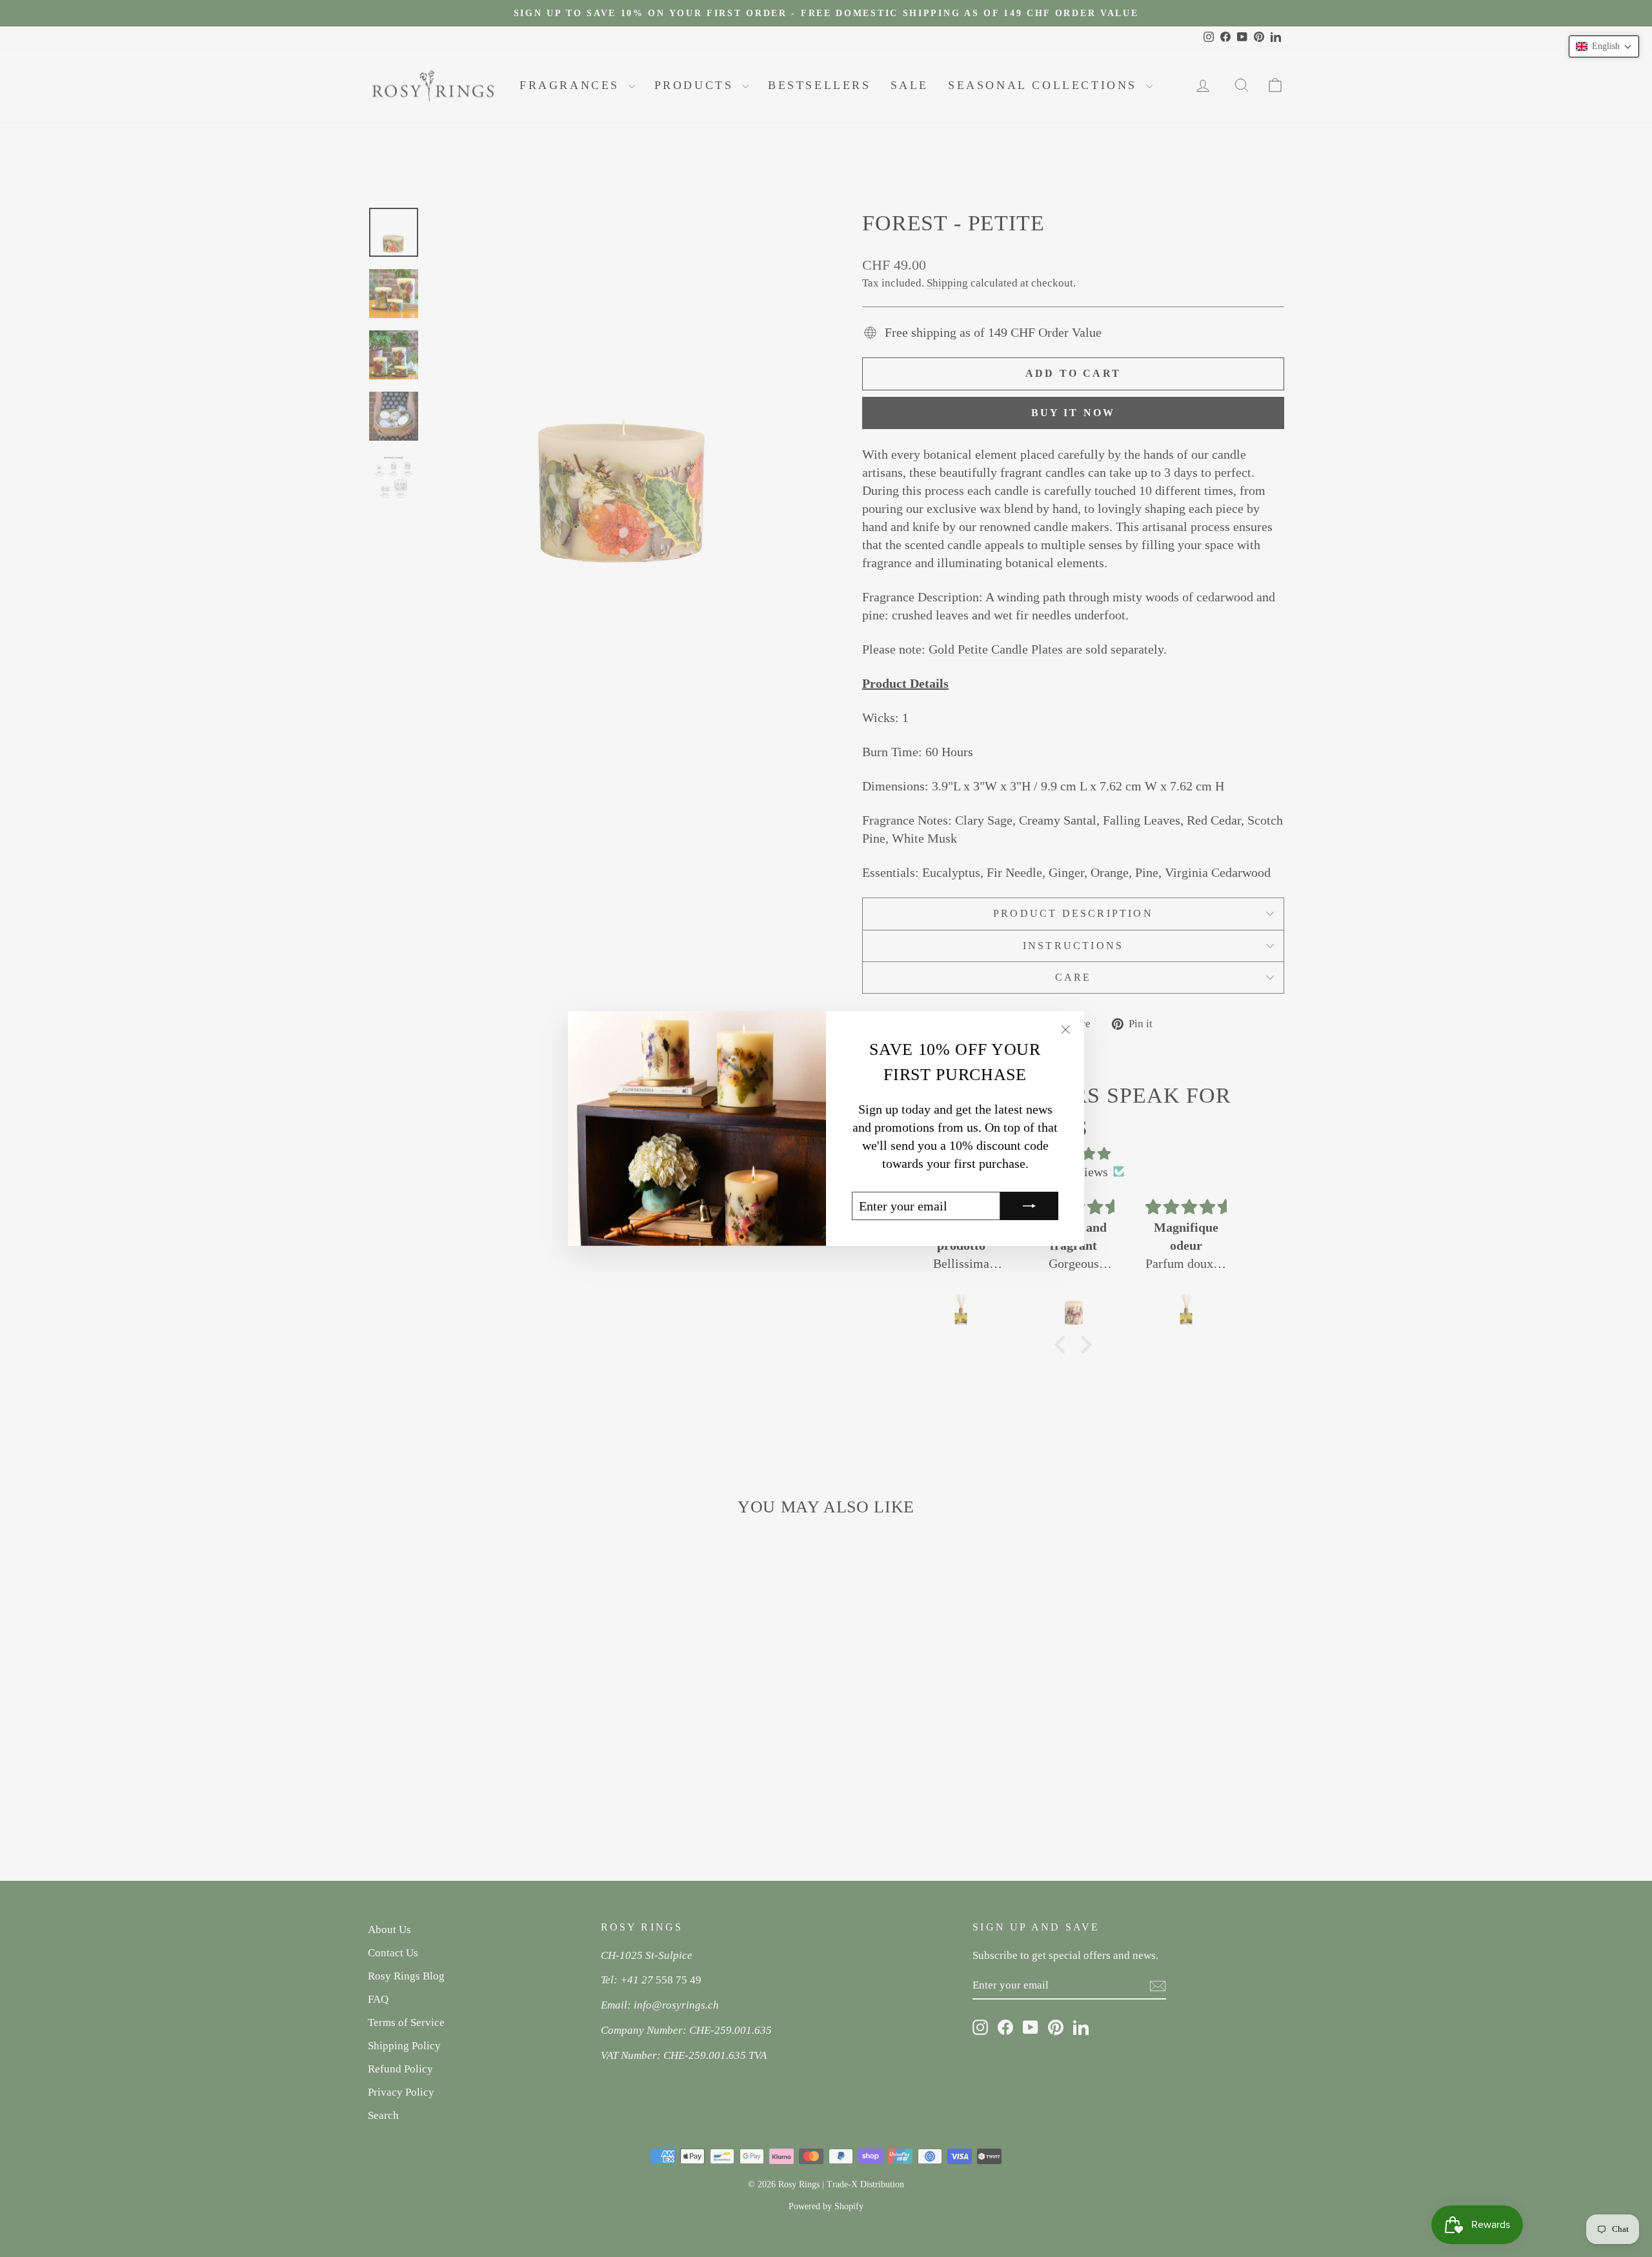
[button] (1604, 46)
